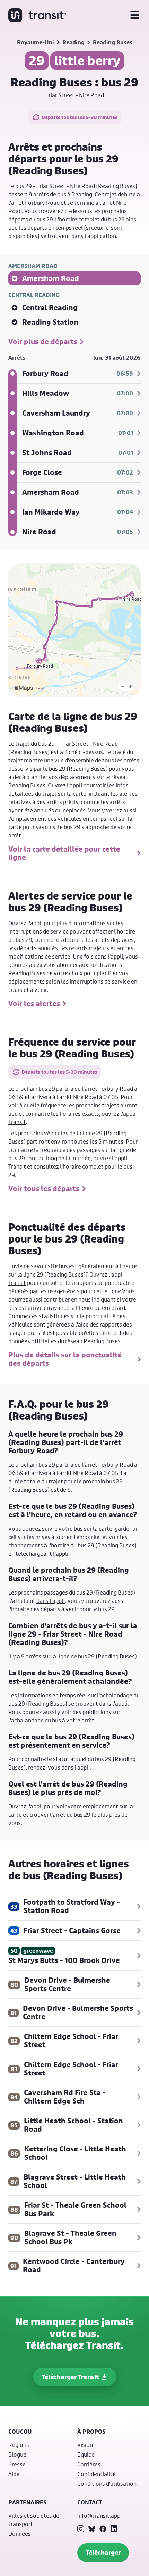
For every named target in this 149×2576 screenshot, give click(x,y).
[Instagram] (81, 2529)
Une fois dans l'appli (98, 956)
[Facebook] (103, 2529)
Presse (17, 2464)
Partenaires (27, 2502)
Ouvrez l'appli (65, 785)
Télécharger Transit (70, 2377)
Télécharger (103, 2553)
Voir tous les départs (44, 1189)
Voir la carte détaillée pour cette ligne (64, 853)
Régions (19, 2445)
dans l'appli (51, 1601)
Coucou (20, 2432)
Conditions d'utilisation (107, 2483)
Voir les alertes (34, 1004)
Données (20, 2533)
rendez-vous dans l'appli (59, 1767)
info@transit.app (99, 2515)
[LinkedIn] (114, 2529)
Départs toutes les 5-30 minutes (80, 117)
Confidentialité (97, 2474)
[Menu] (135, 15)
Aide (14, 2474)
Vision (85, 2445)
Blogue (17, 2454)
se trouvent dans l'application (78, 236)
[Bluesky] (92, 2529)
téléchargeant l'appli (42, 1553)
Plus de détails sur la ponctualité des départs (65, 1359)
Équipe (86, 2454)
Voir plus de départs (43, 342)
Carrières (89, 2464)
